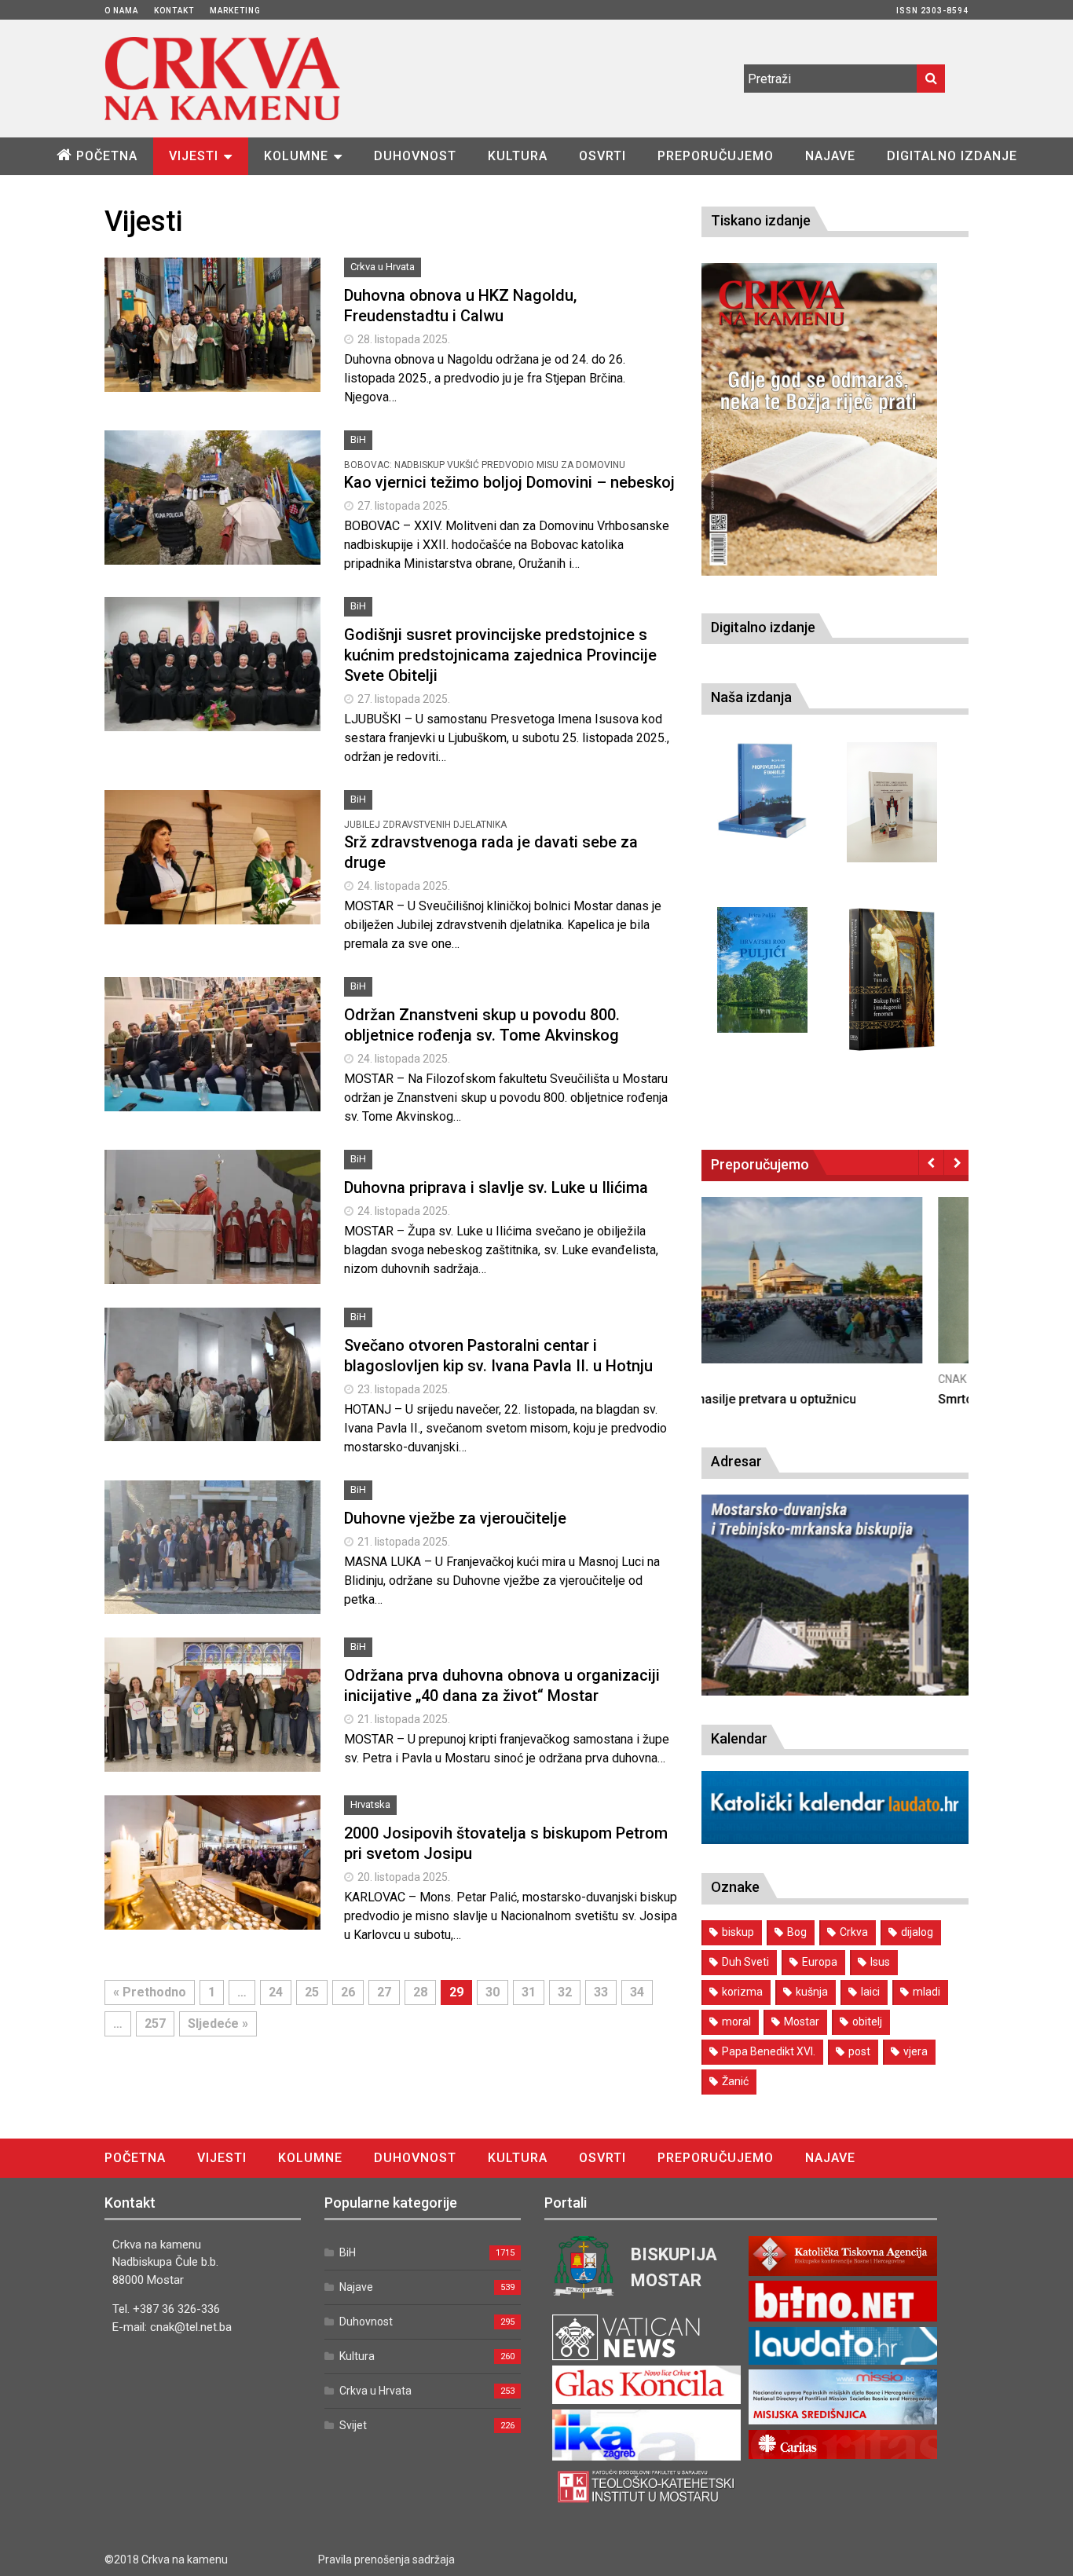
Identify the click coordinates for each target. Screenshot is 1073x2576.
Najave (830, 156)
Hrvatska (370, 1804)
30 (493, 1992)
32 (565, 1992)
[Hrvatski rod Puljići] (762, 970)
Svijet (353, 2425)
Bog (797, 1932)
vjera (916, 2051)
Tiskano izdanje (761, 220)
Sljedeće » (218, 2023)
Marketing (235, 11)
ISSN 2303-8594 (932, 11)
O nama (121, 11)
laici (870, 1992)
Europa (820, 1962)
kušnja (812, 1992)
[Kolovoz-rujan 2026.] (819, 419)
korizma (742, 1992)
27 (384, 1992)
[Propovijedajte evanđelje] (762, 791)
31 (529, 1992)
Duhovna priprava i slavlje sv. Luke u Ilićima (496, 1187)
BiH (358, 439)
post (859, 2051)
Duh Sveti (745, 1962)
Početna (107, 156)
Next (956, 1162)
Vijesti (194, 156)
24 (276, 1992)
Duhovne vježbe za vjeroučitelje (455, 1518)
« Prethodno (150, 1992)
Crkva (854, 1932)
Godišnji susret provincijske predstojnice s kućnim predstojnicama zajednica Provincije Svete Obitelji (500, 655)
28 (420, 1992)
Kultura (518, 156)
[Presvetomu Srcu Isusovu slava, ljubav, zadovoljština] (892, 802)
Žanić (735, 2081)
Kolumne (296, 156)
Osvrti (602, 156)
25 (312, 1992)
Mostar (802, 2022)
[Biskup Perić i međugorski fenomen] (892, 980)
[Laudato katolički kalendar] (835, 1840)
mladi (927, 1992)
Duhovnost (415, 156)
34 (637, 1992)
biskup (738, 1932)
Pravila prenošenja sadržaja (386, 2560)
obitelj (867, 2022)
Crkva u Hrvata (383, 267)
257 (155, 2023)
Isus (880, 1962)
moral (736, 2022)
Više (213, 342)
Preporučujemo (716, 156)
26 (348, 1992)
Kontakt (174, 11)
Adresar (736, 1461)
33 (601, 1992)
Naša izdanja (751, 697)
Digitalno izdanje (952, 156)
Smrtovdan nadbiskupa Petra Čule (798, 1399)
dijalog (917, 1932)
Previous (931, 1162)
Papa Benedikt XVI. (769, 2051)
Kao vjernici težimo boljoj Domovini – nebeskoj (509, 482)
